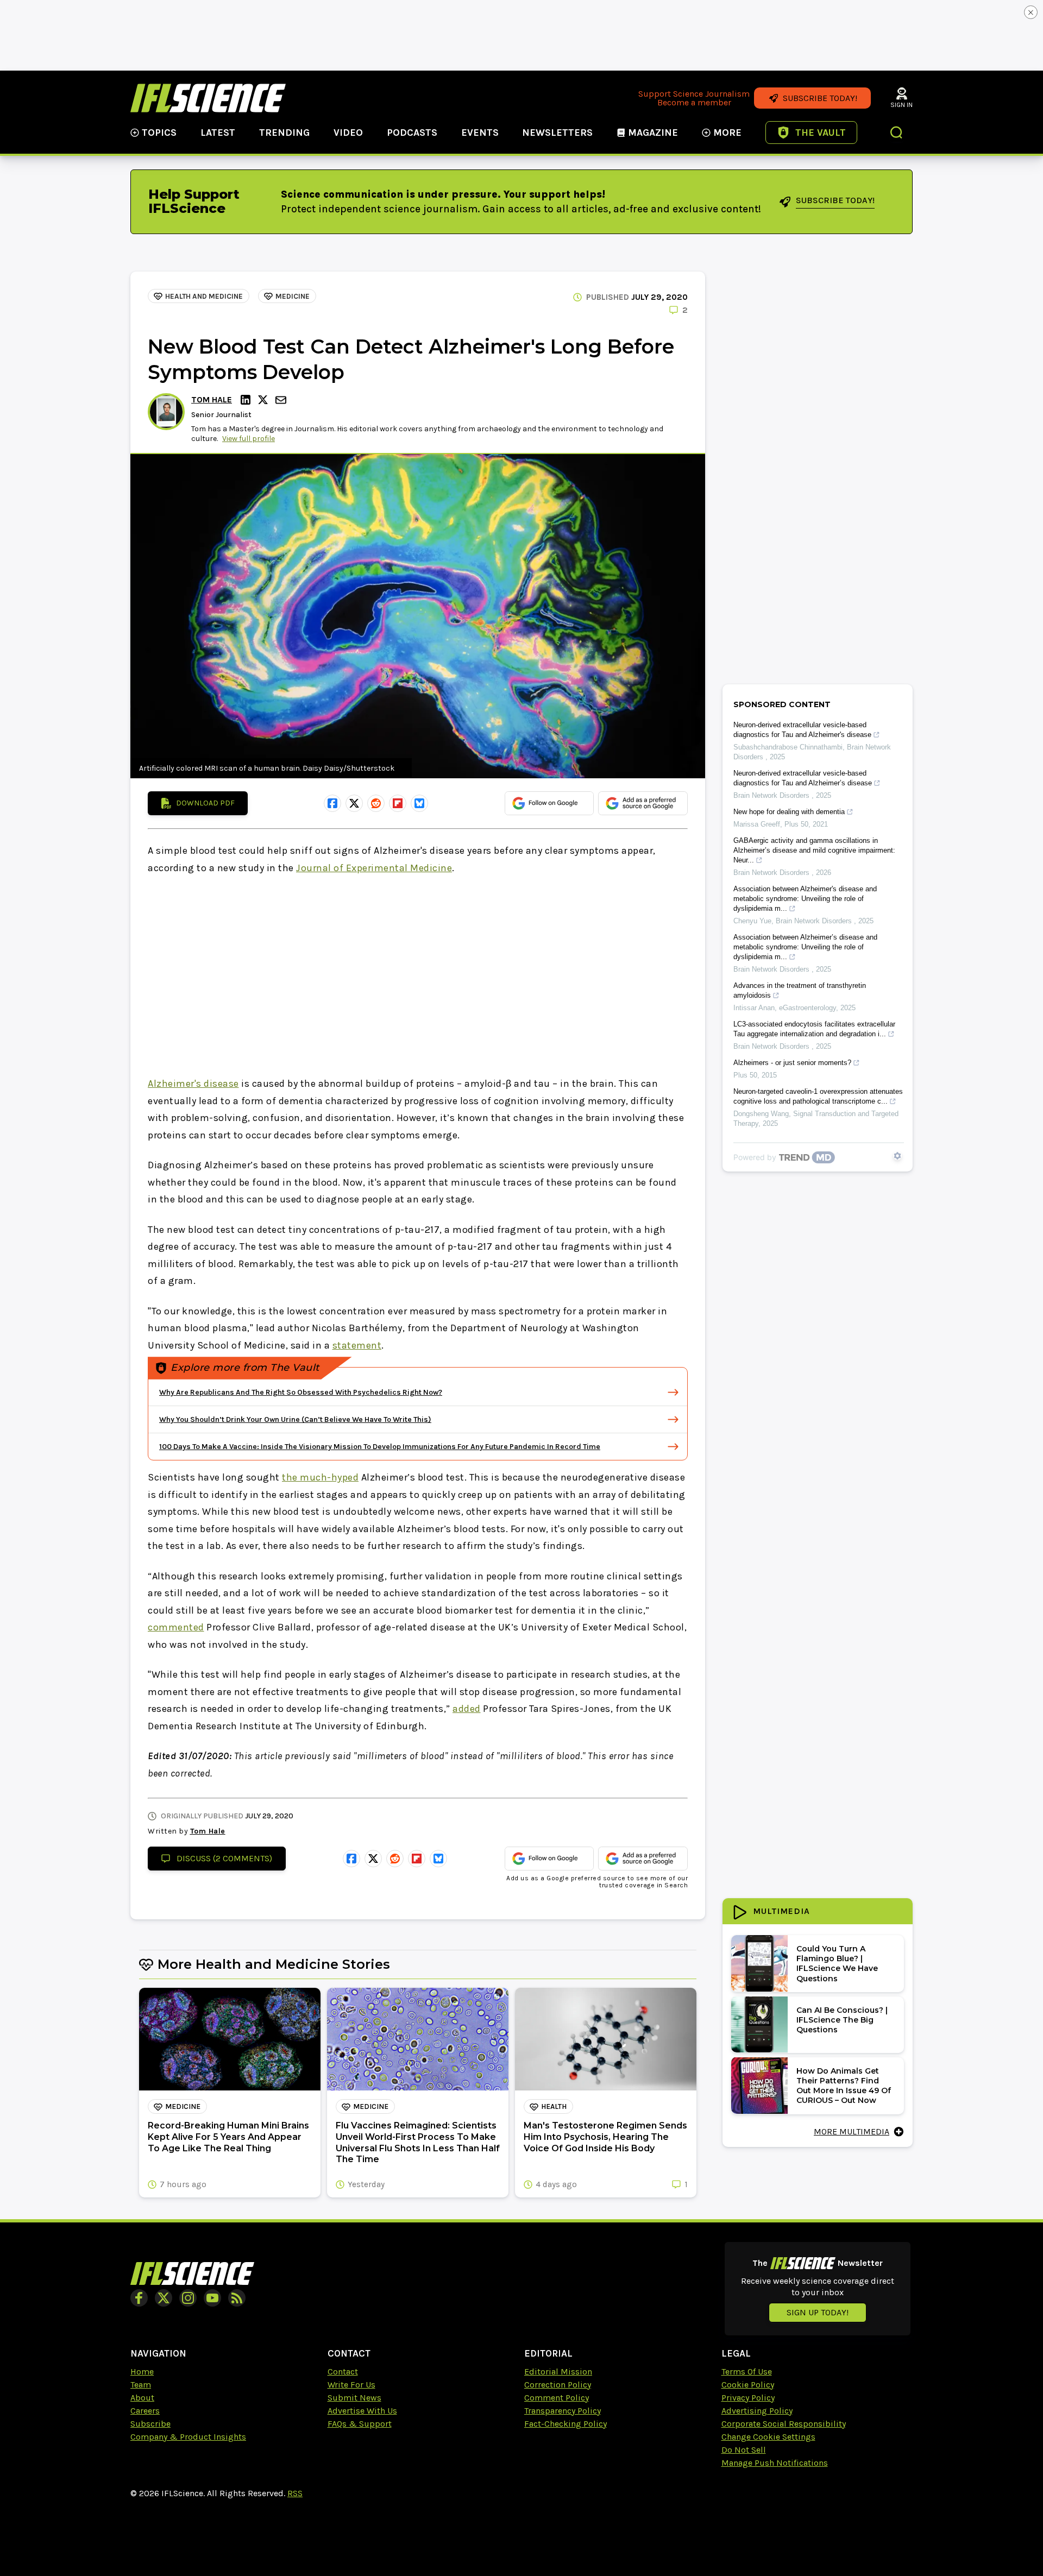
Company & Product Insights (188, 2437)
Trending (284, 133)
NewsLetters (557, 133)
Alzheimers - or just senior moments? (792, 1063)
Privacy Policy (748, 2398)
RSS (295, 2493)
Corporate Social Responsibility (784, 2424)
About (142, 2398)
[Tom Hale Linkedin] (247, 400)
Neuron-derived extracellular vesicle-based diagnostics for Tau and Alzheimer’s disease (803, 778)
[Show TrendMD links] (897, 1156)
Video (348, 133)
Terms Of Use (747, 2372)
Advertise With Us (362, 2411)
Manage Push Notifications (775, 2463)
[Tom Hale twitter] (265, 400)
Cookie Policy (748, 2385)
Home (142, 2372)
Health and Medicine (204, 296)
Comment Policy (557, 2398)
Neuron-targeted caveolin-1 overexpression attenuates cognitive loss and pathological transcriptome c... (818, 1096)
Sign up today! (818, 2312)
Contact (343, 2372)
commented (176, 1627)
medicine (293, 296)
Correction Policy (558, 2385)
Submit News (354, 2398)
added (467, 1709)
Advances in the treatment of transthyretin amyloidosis (800, 990)
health (554, 2106)
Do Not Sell (744, 2450)
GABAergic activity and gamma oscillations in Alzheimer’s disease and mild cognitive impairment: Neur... (814, 850)
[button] (897, 134)
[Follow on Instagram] (188, 2298)
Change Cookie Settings (768, 2437)
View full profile (249, 439)
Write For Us (351, 2385)
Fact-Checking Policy (566, 2424)
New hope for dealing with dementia (789, 812)
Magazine (653, 133)
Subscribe (150, 2424)
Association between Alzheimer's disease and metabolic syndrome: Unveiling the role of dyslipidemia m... (805, 899)
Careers (145, 2411)
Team (141, 2385)
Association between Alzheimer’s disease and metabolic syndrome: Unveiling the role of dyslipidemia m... (805, 947)
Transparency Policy (563, 2411)
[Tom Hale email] (282, 400)
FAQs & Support (360, 2424)
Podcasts (412, 133)
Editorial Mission (558, 2372)
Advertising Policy (757, 2411)
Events (480, 133)
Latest (218, 133)
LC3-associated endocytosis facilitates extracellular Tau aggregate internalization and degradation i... (814, 1029)
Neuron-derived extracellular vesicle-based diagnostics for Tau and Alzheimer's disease (802, 730)
